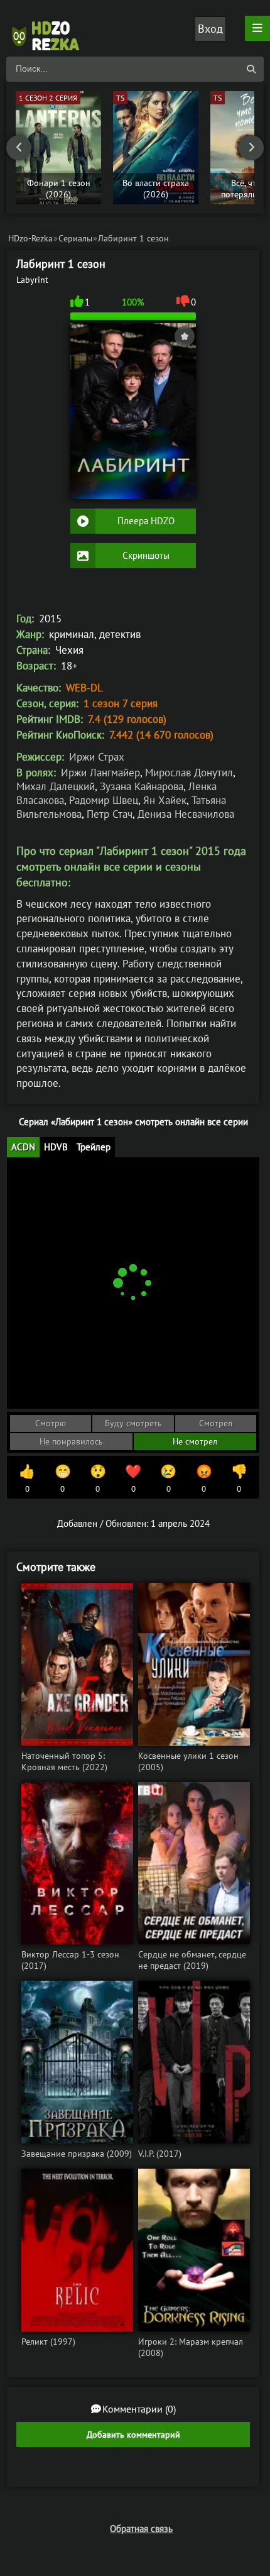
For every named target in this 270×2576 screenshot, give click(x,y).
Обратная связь (141, 2529)
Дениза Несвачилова (186, 814)
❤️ (133, 1478)
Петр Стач (110, 814)
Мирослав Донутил (189, 773)
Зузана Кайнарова (142, 786)
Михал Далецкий (56, 786)
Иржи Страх (97, 757)
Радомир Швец (104, 800)
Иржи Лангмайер (100, 773)
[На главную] (50, 28)
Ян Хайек (165, 800)
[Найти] (251, 69)
